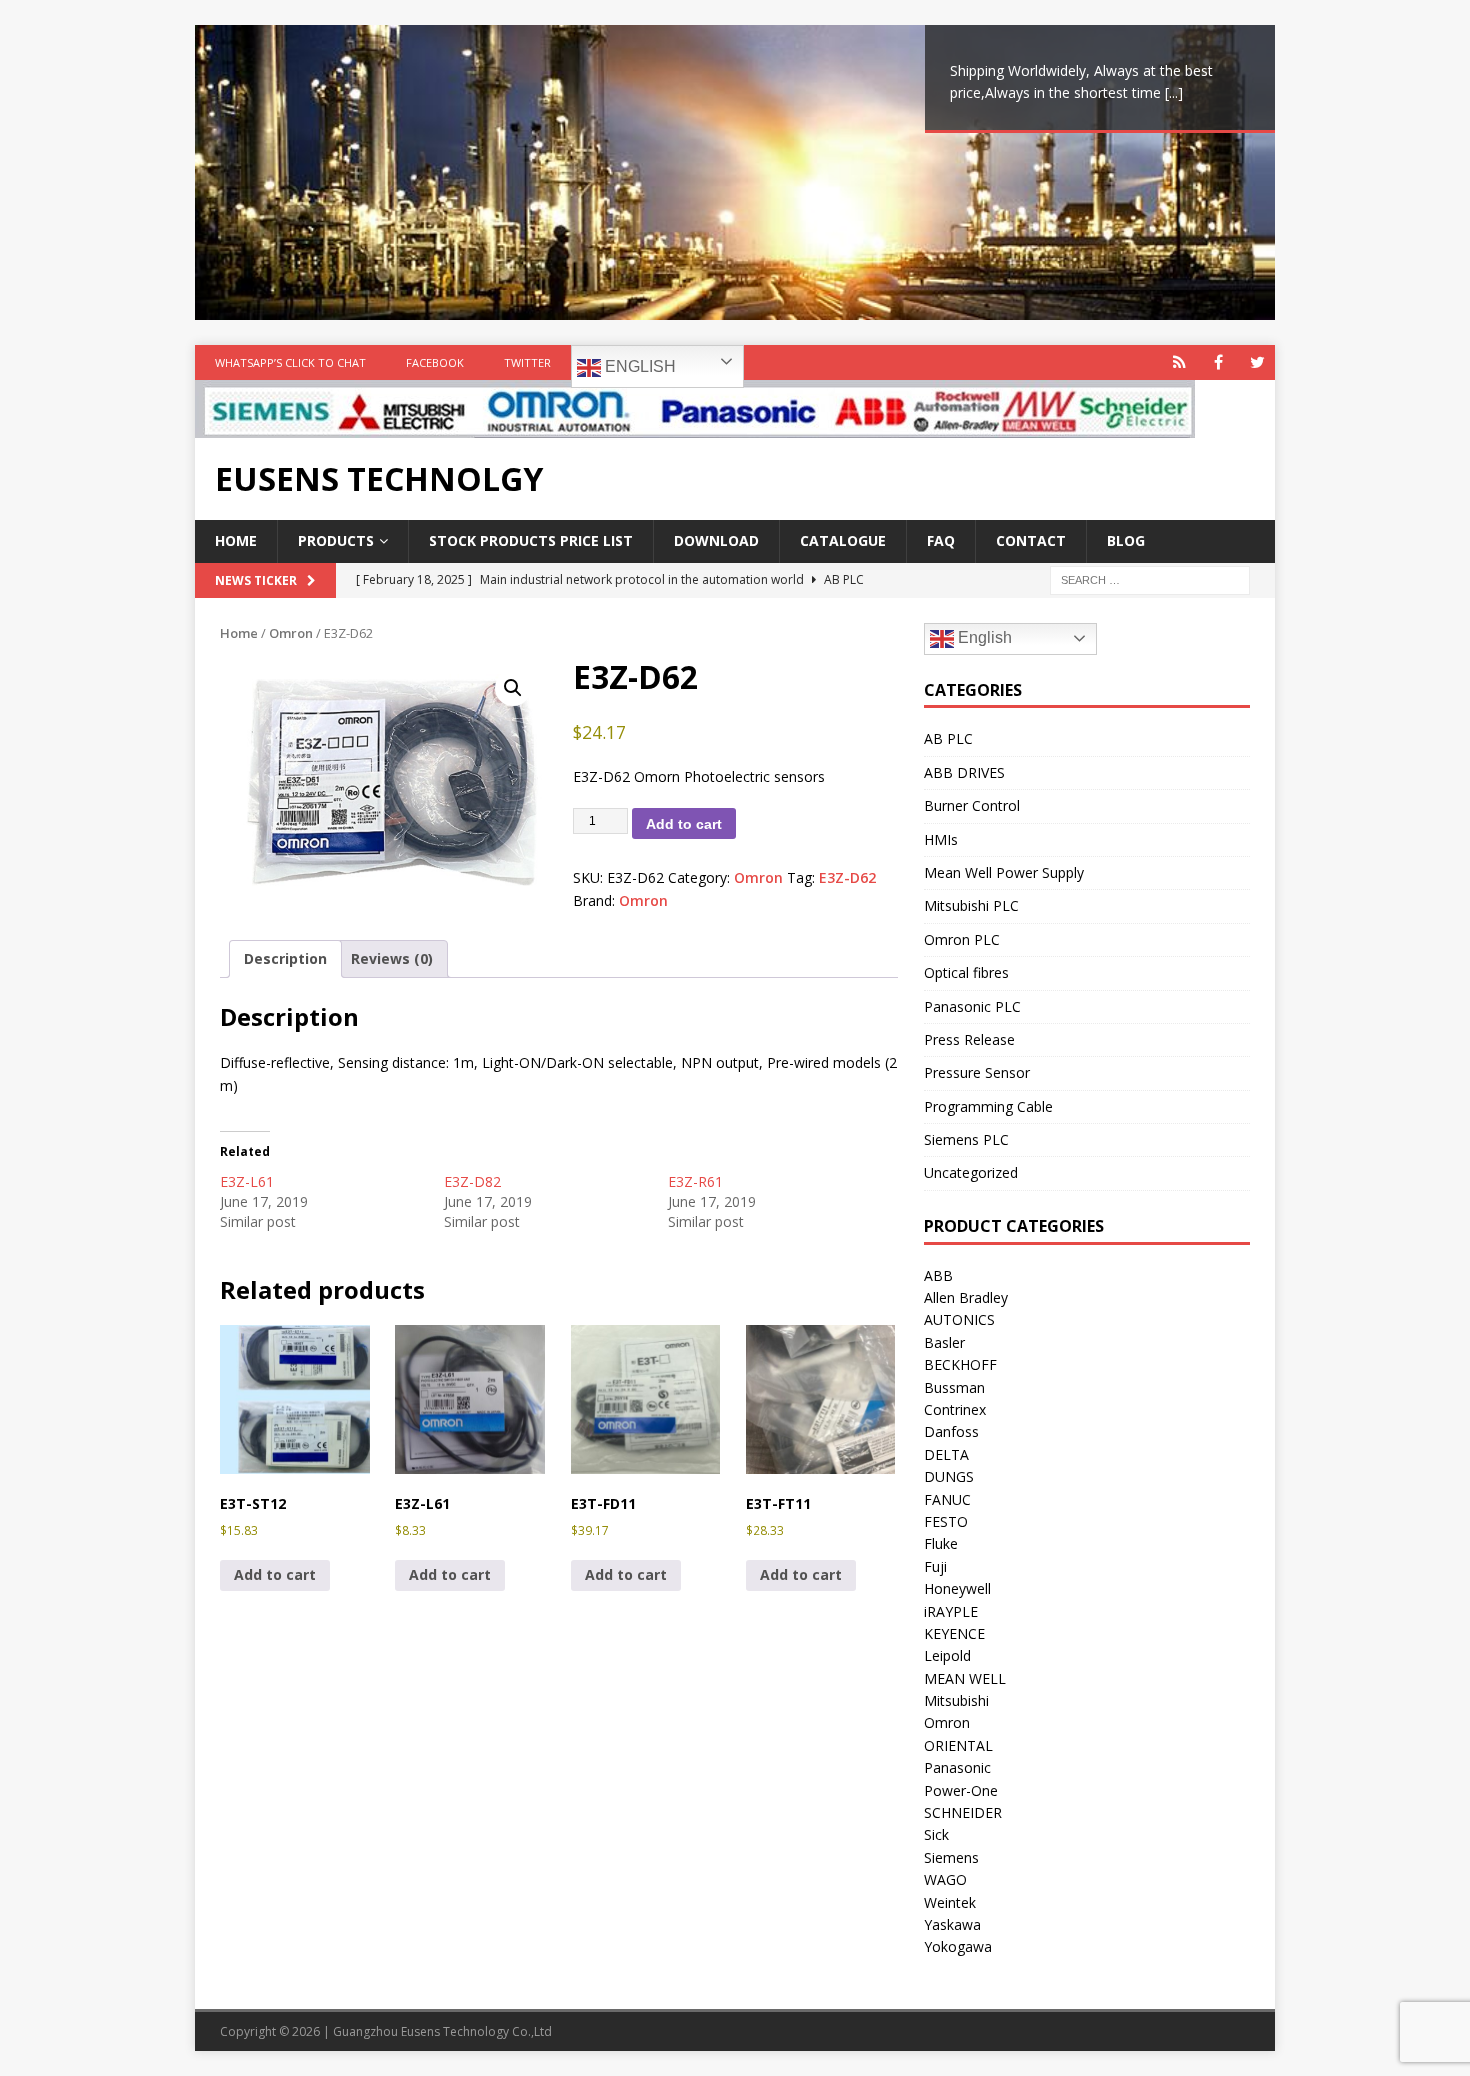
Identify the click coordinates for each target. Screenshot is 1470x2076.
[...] (1174, 92)
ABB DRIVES (964, 772)
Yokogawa (958, 1946)
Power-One (961, 1790)
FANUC (947, 1499)
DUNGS (949, 1476)
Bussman (954, 1387)
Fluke (941, 1543)
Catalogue (843, 540)
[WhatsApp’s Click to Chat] (1179, 362)
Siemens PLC (966, 1139)
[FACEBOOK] (1218, 362)
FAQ (941, 540)
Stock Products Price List (531, 540)
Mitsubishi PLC (971, 905)
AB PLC (948, 738)
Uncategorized (971, 1172)
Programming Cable (988, 1106)
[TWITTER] (1257, 362)
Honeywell (957, 1588)
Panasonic (957, 1767)
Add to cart (684, 824)
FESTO (946, 1521)
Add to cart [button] (275, 1574)
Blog (1126, 540)
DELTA (946, 1454)
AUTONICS (959, 1319)
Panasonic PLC (972, 1006)
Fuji (935, 1566)
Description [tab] (285, 958)
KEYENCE (954, 1633)
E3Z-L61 (247, 1181)
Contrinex (955, 1409)
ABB (938, 1275)
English (638, 366)
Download (716, 540)
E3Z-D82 (472, 1181)
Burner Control (972, 805)
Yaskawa (952, 1924)
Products (336, 540)
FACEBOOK (435, 362)
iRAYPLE (951, 1611)
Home (236, 540)
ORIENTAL (958, 1745)
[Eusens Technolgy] (695, 426)
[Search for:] (1150, 578)
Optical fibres (966, 972)
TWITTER (527, 362)
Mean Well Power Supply (1004, 872)
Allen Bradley (966, 1297)
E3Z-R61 (695, 1181)
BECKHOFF (960, 1364)
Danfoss (951, 1431)
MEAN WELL (965, 1678)
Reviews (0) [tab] (392, 958)
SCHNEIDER (963, 1812)
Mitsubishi (956, 1700)
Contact (1031, 540)
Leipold (947, 1655)
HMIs (941, 839)
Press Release (969, 1039)
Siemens (951, 1857)
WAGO (945, 1879)
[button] (513, 688)
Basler (944, 1342)
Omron (291, 633)
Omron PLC (962, 939)
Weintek (950, 1902)
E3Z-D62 (847, 877)
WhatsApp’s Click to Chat (290, 362)
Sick (936, 1834)
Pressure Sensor (977, 1072)
